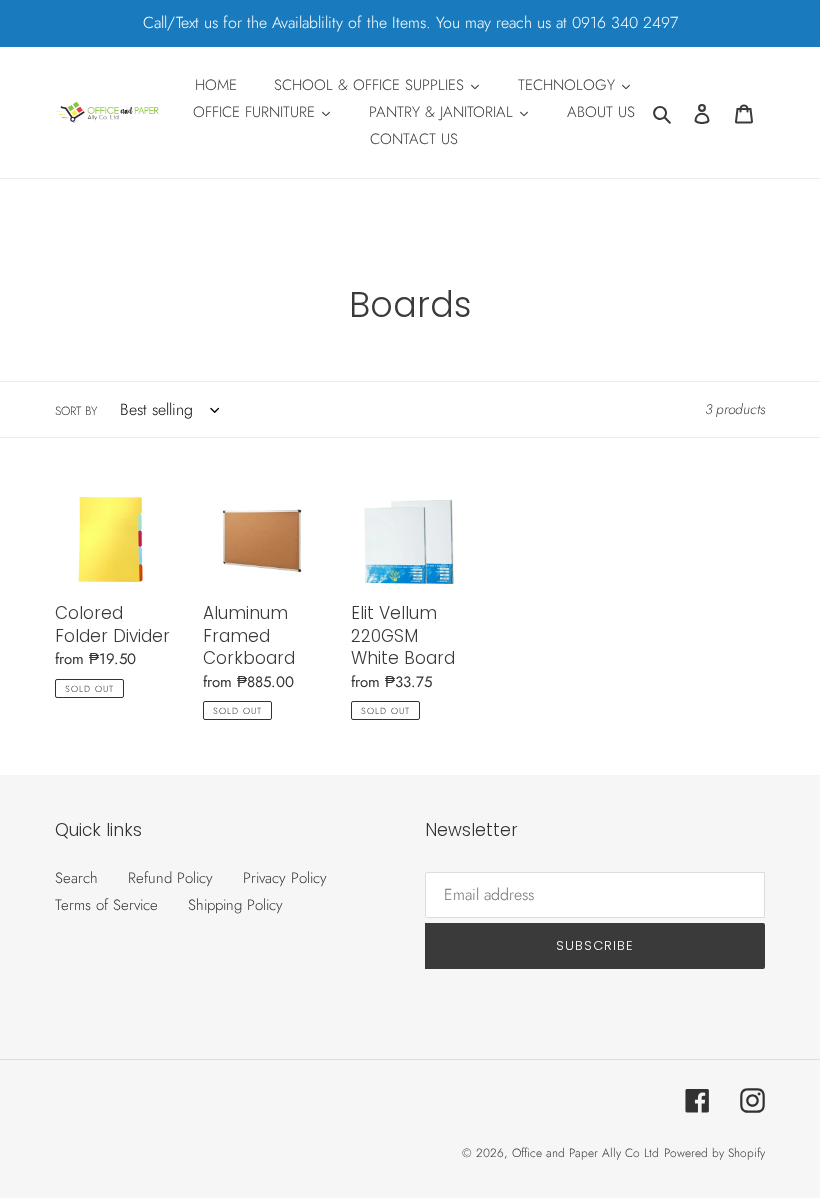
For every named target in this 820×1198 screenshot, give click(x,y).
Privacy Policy (285, 878)
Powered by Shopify (714, 1153)
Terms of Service (106, 905)
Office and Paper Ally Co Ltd (585, 1153)
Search (76, 878)
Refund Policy (170, 878)
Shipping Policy (235, 905)
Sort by (76, 411)
